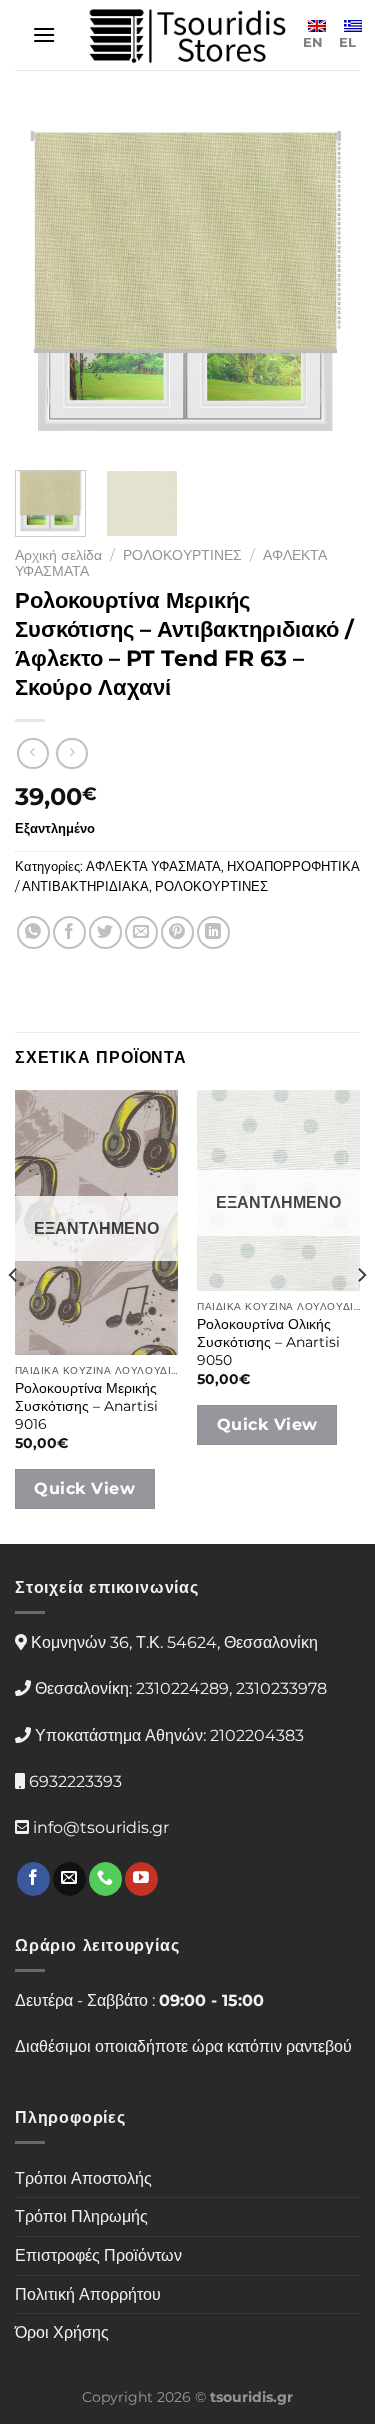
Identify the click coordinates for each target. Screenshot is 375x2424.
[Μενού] (44, 34)
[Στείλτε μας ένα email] (69, 1879)
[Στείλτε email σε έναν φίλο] (141, 932)
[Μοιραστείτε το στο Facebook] (69, 932)
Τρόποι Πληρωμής (81, 2216)
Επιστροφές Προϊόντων (98, 2255)
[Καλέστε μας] (105, 1879)
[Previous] (47, 282)
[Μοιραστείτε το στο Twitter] (105, 932)
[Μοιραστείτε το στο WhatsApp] (33, 932)
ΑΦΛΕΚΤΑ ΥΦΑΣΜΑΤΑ (153, 866)
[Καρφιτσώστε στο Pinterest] (177, 932)
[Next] (328, 282)
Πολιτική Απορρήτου (88, 2294)
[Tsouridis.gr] (188, 35)
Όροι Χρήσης (62, 2332)
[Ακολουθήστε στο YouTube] (141, 1879)
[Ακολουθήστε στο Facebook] (33, 1879)
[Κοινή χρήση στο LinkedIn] (213, 932)
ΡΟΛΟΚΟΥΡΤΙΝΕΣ (182, 555)
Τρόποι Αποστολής (83, 2178)
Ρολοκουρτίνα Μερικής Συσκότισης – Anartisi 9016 (86, 1405)
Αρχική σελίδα (58, 555)
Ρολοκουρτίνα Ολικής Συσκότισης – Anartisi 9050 (268, 1341)
